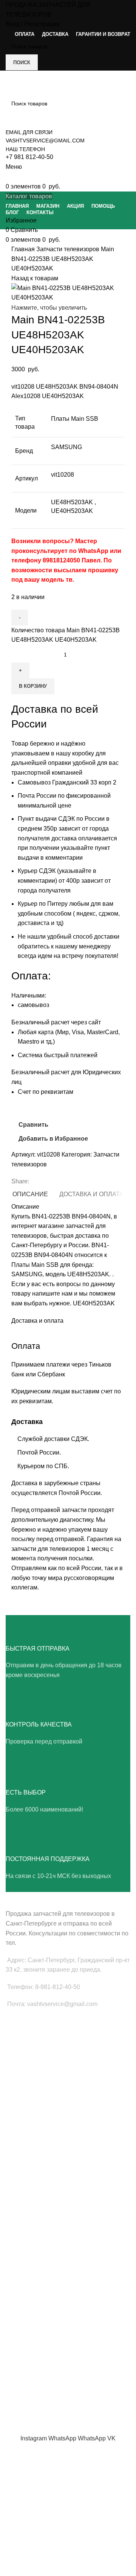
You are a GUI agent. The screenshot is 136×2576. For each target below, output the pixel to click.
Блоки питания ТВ (28, 2049)
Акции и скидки (24, 2352)
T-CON (14, 2075)
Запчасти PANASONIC (33, 2250)
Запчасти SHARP (27, 2224)
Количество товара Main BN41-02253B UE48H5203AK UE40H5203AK (66, 635)
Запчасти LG (21, 2143)
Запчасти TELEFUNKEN (35, 2289)
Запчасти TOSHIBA (29, 2182)
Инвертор (18, 2100)
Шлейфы (17, 2088)
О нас (13, 2326)
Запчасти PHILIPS (28, 2156)
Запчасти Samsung (29, 2130)
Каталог (15, 2365)
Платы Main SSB (26, 2036)
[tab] (30, 1194)
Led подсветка (23, 2062)
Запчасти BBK (23, 2263)
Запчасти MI (21, 2237)
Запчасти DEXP (25, 2276)
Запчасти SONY (25, 2169)
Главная (24, 249)
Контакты (17, 2378)
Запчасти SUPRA (27, 2195)
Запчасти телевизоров (69, 249)
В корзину (33, 686)
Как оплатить (22, 2391)
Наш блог (17, 2339)
